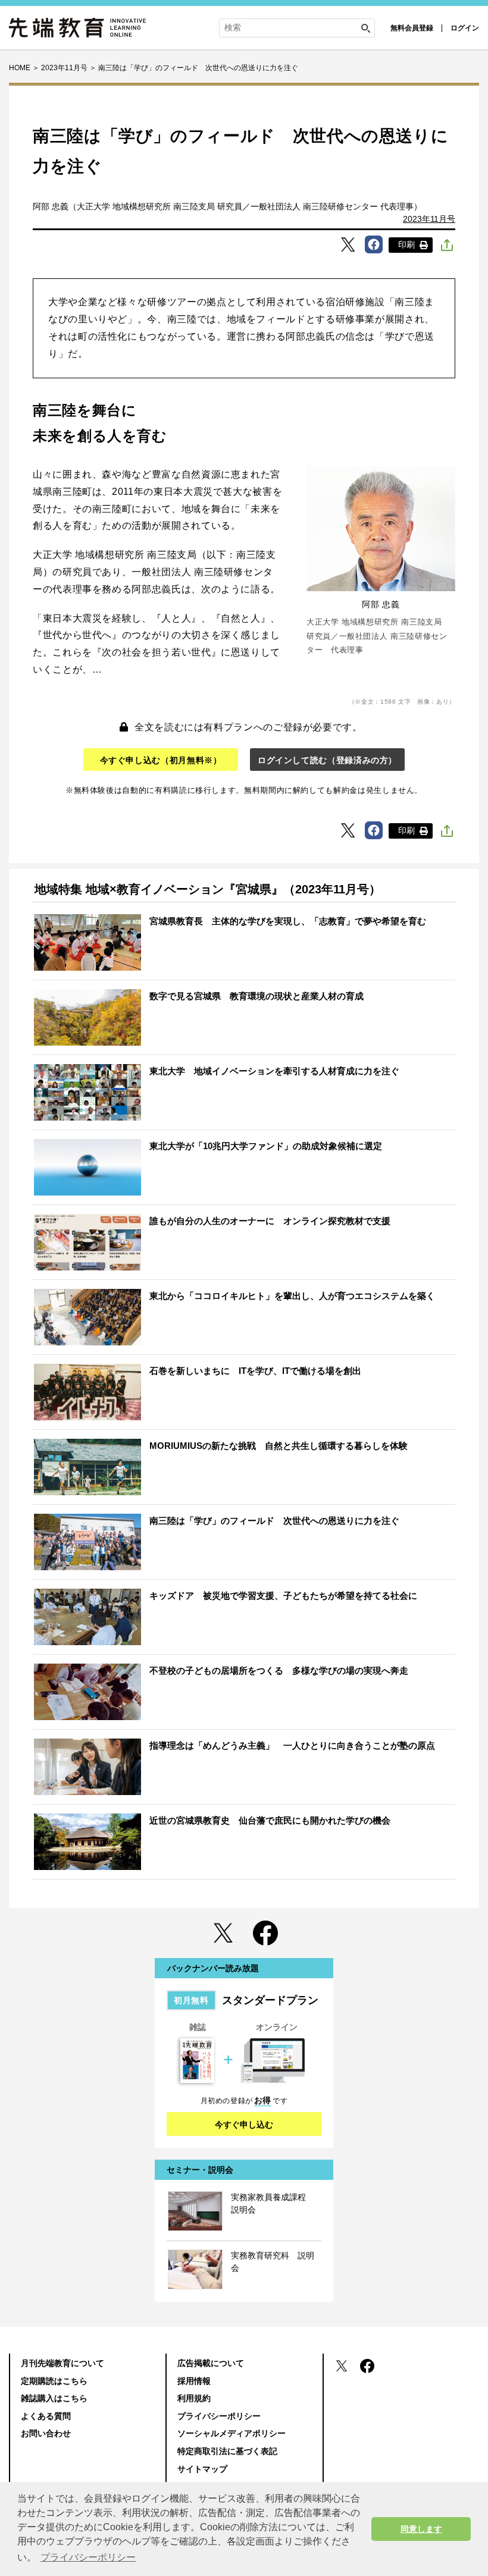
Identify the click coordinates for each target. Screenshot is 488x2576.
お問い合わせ (46, 2433)
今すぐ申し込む (244, 2125)
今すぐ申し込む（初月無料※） (161, 760)
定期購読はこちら (54, 2381)
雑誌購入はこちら (54, 2398)
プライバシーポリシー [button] (88, 2557)
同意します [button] (421, 2529)
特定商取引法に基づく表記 (227, 2451)
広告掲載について (211, 2363)
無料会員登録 (412, 28)
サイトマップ (202, 2469)
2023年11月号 (429, 219)
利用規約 (194, 2398)
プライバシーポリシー (219, 2416)
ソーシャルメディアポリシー (232, 2433)
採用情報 (194, 2381)
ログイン (465, 28)
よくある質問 (46, 2416)
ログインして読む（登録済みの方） (327, 760)
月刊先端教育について (62, 2363)
